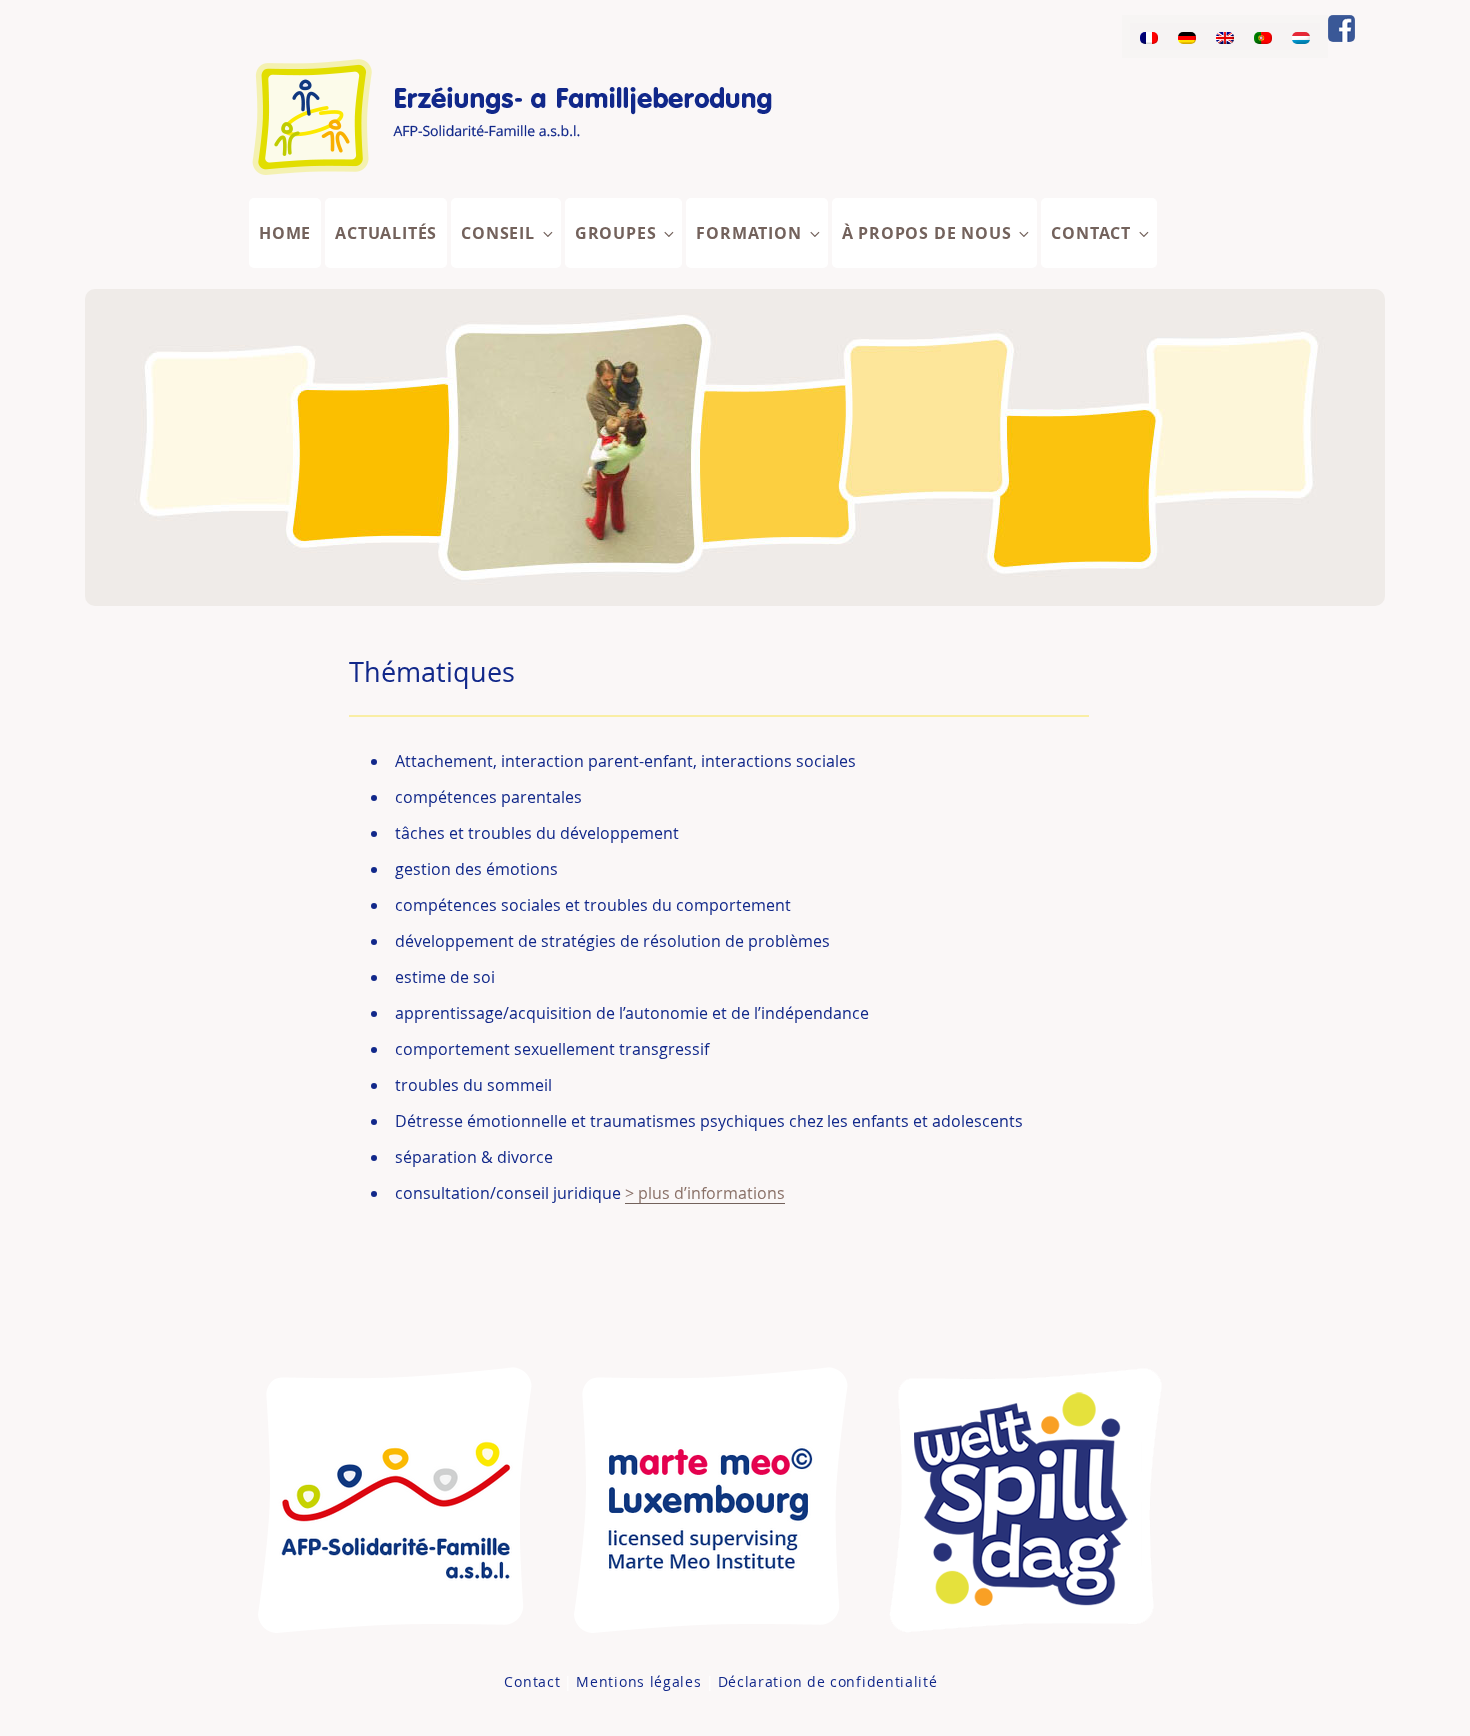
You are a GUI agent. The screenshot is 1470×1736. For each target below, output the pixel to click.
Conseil (498, 233)
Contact (1091, 233)
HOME (285, 233)
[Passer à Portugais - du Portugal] (1263, 36)
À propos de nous (927, 233)
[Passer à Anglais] (1225, 36)
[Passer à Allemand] (1187, 36)
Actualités (386, 233)
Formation (748, 233)
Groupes (616, 233)
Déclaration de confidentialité (828, 1681)
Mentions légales (638, 1681)
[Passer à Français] (1149, 36)
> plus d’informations (705, 1193)
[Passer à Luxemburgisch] (1301, 36)
